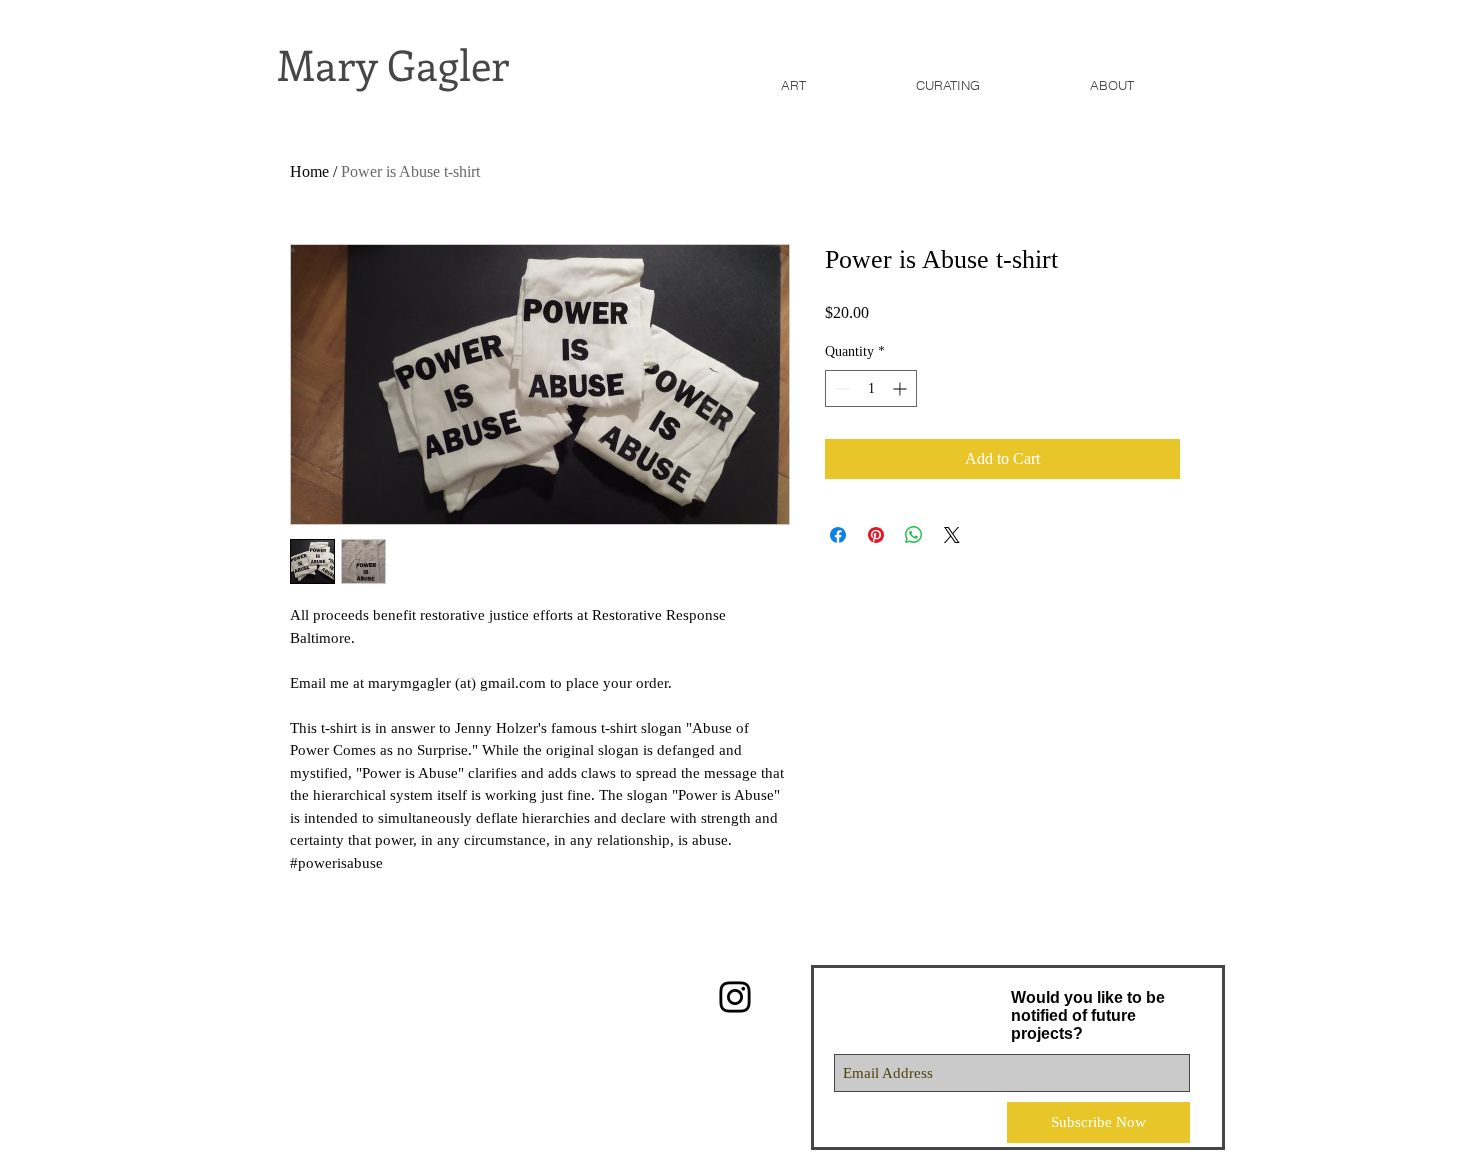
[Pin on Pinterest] (876, 535)
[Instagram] (735, 997)
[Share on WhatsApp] (914, 535)
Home (309, 171)
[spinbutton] (871, 388)
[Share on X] (952, 535)
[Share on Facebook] (838, 535)
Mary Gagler (393, 64)
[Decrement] (840, 388)
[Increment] (901, 388)
